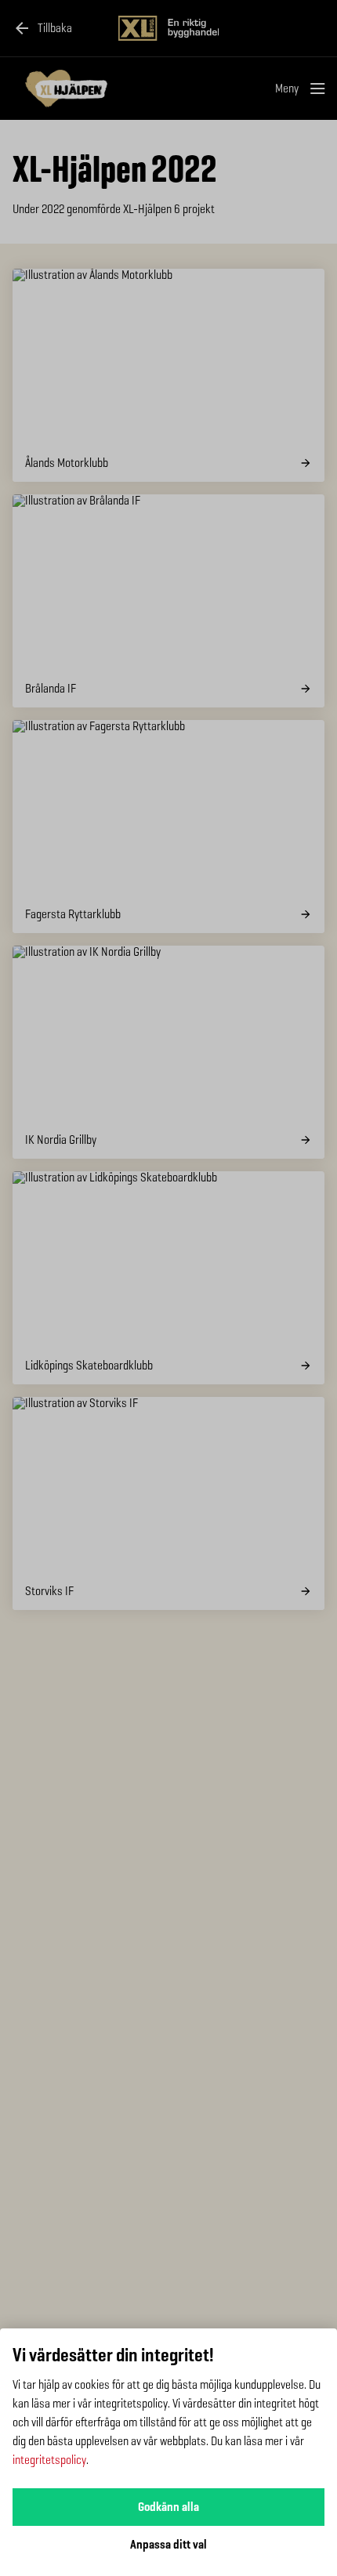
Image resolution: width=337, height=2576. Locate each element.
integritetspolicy (49, 2460)
